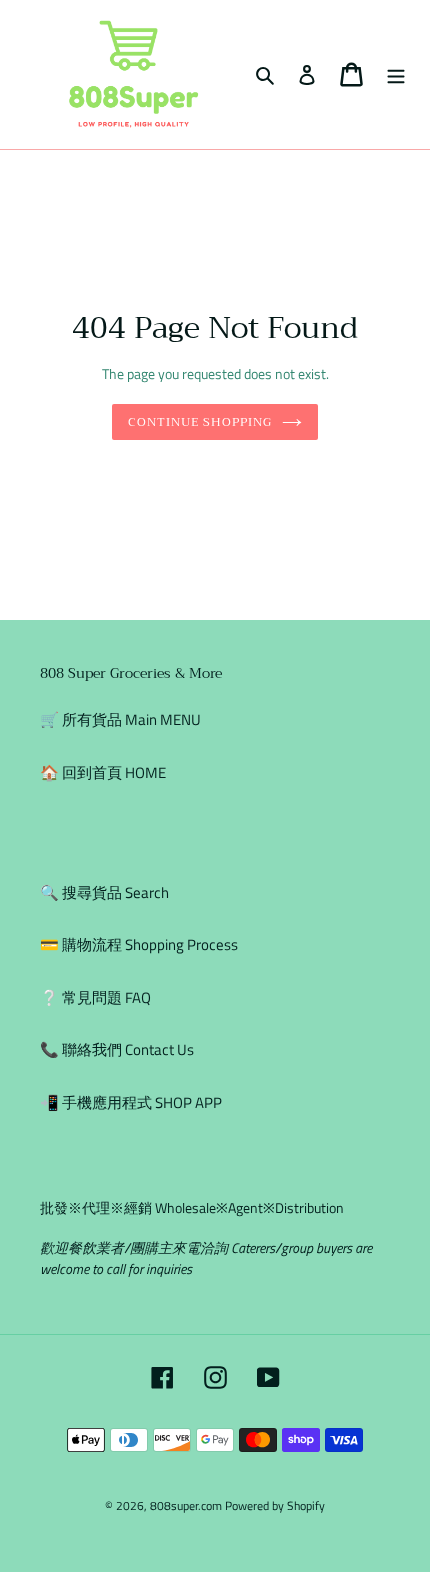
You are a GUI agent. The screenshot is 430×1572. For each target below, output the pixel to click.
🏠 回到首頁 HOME (103, 772)
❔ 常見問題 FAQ (95, 997)
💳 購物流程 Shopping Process (139, 944)
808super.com (186, 1505)
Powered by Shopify (275, 1505)
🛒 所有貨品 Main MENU (120, 719)
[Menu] (396, 74)
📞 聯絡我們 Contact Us (117, 1049)
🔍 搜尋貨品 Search (104, 892)
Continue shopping (200, 421)
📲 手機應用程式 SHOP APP (131, 1102)
